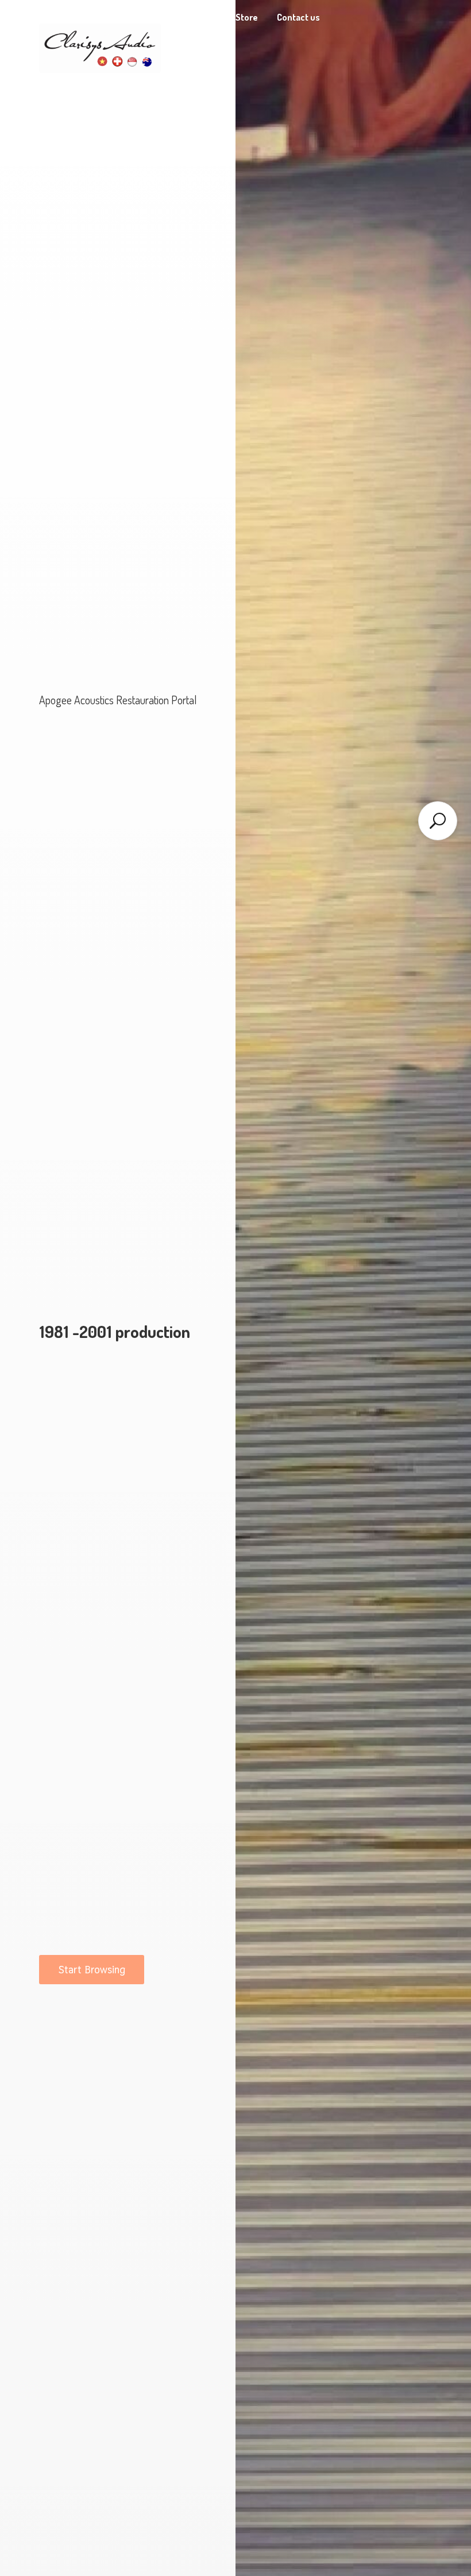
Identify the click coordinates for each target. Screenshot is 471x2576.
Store (247, 17)
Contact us (298, 17)
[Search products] (438, 821)
